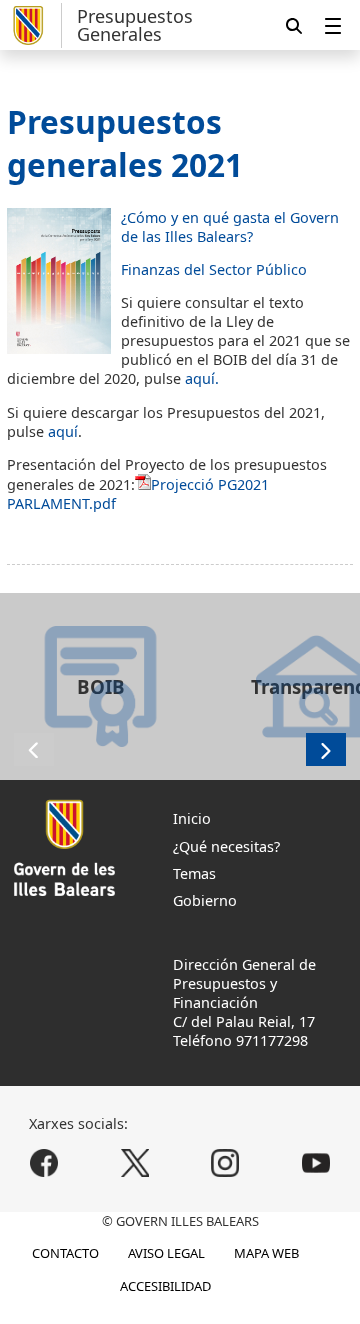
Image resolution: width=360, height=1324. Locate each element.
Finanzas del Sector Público (214, 269)
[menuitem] (333, 25)
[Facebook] (44, 1163)
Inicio (192, 818)
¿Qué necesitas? (226, 846)
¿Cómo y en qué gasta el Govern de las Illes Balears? (230, 227)
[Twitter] (134, 1163)
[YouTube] (315, 1163)
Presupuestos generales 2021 (125, 143)
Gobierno (205, 900)
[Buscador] (294, 25)
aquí (63, 431)
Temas (194, 873)
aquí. (202, 378)
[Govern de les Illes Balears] (34, 25)
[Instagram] (225, 1163)
